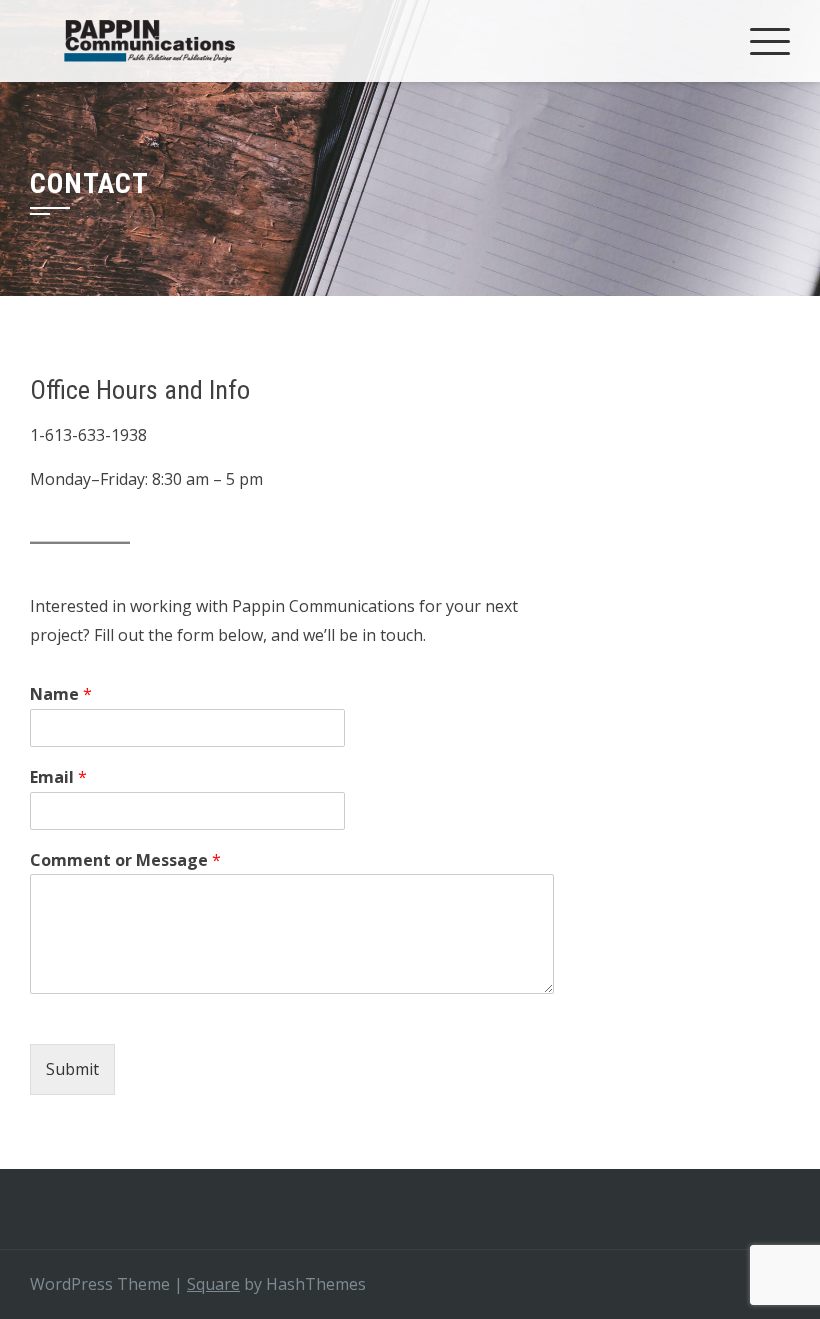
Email (58, 777)
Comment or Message (125, 860)
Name (61, 694)
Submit (72, 1069)
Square (213, 1284)
